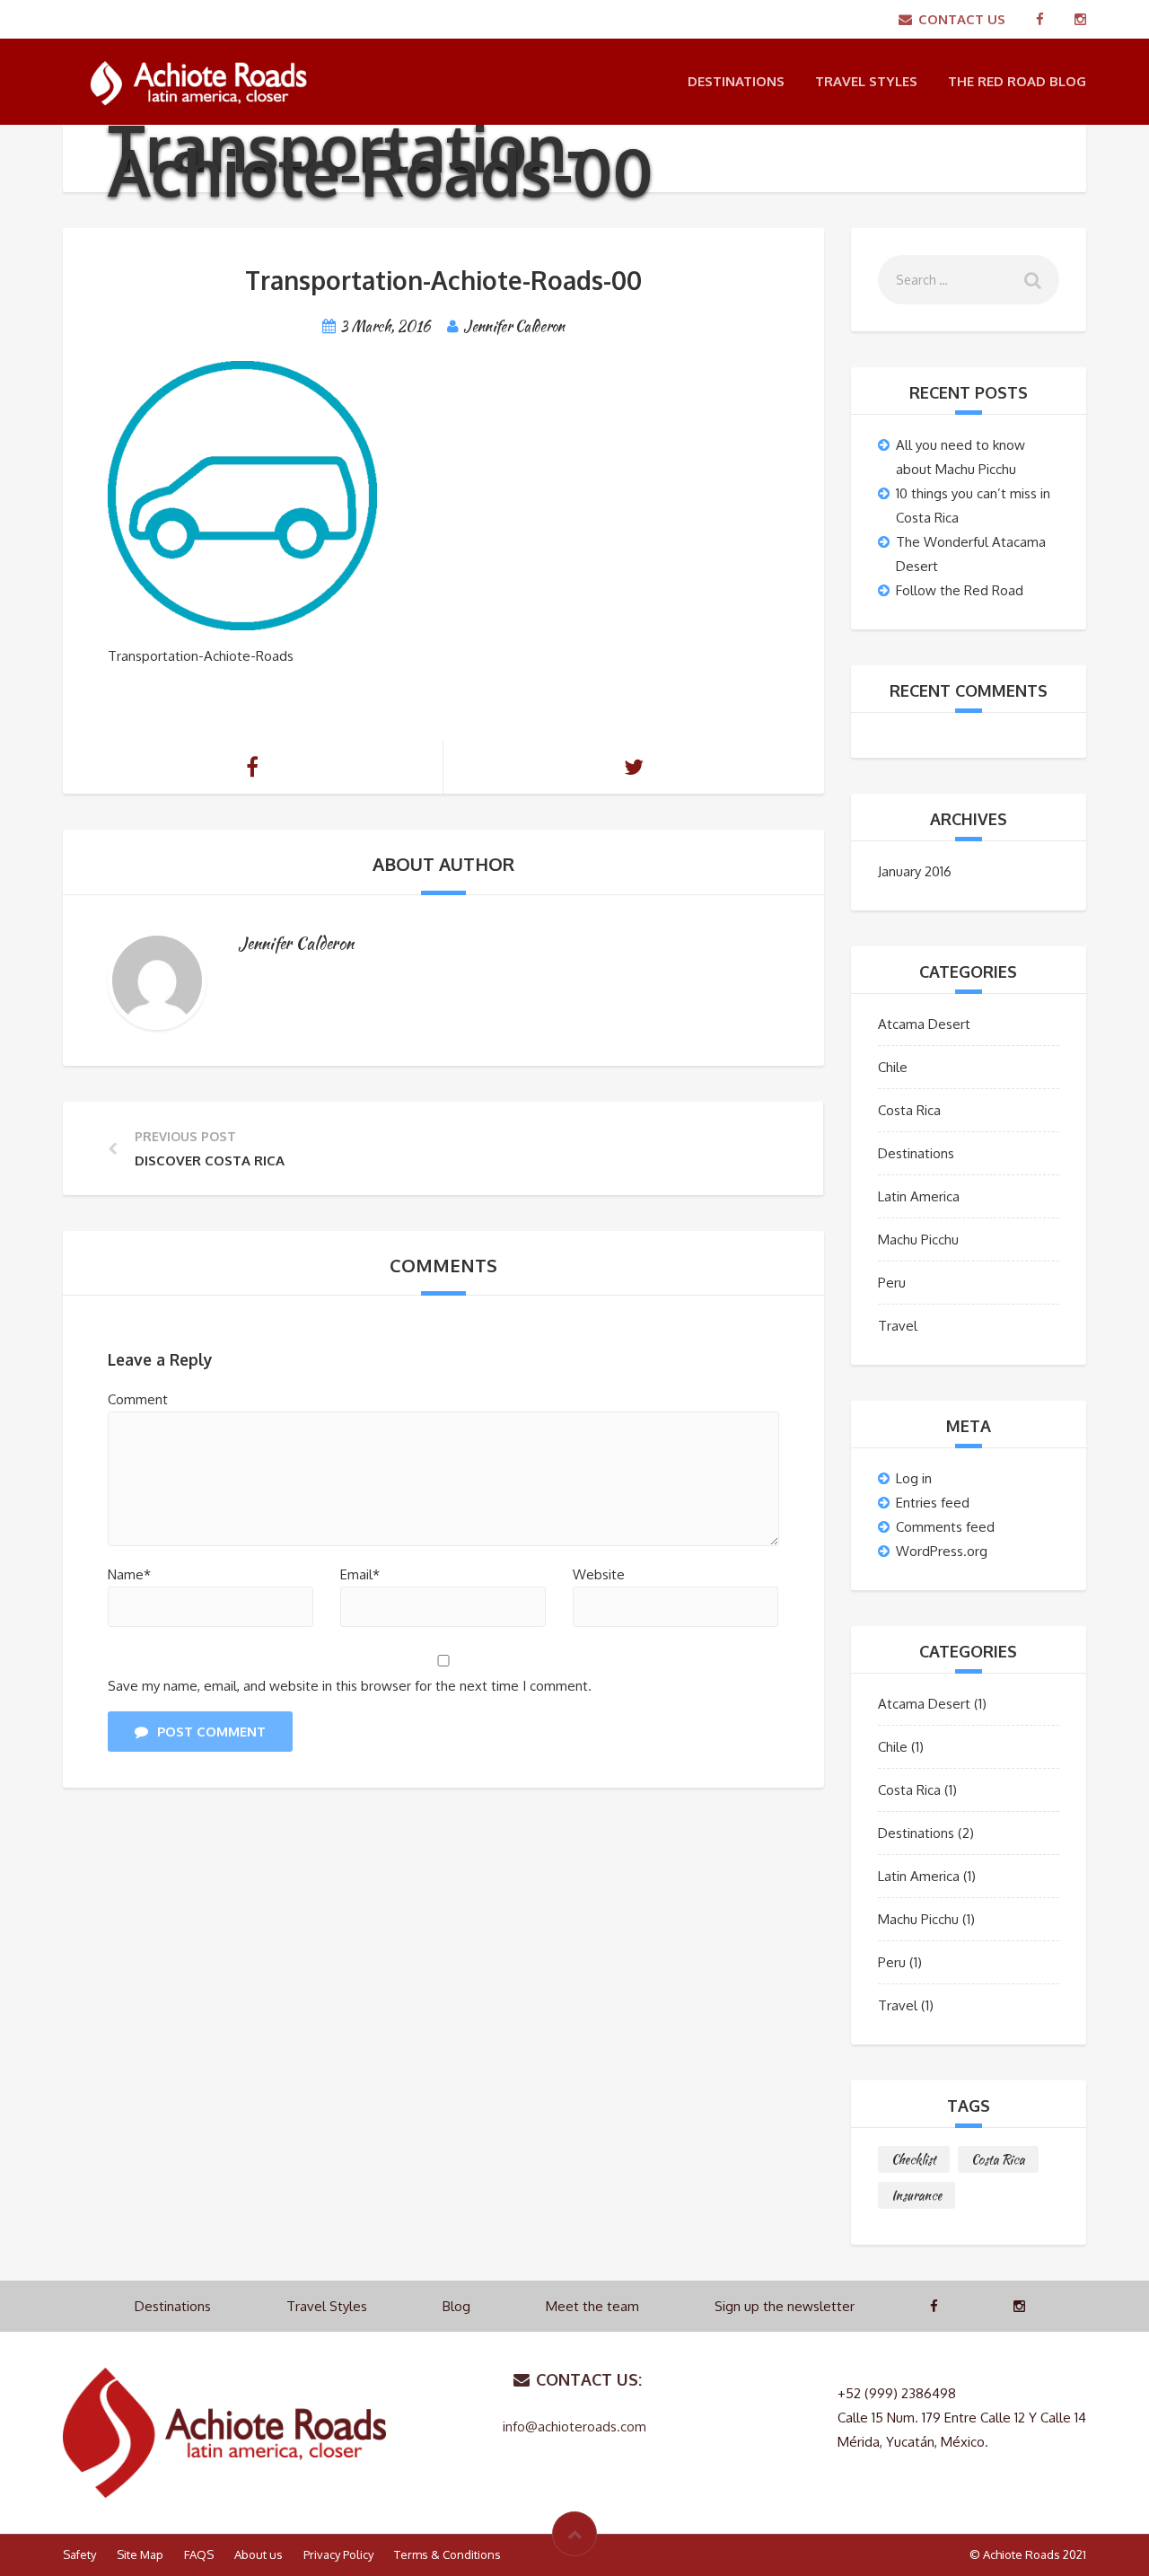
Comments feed (945, 1527)
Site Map (140, 2554)
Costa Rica (909, 1110)
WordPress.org (942, 1551)
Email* (360, 1574)
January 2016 (915, 871)
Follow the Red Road (960, 590)
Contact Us (962, 19)
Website (599, 1574)
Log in (914, 1478)
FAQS (199, 2554)
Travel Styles (866, 81)
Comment (138, 1399)
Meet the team (592, 2306)
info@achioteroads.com (574, 2427)
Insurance (917, 2195)
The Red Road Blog (1017, 81)
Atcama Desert (924, 1024)
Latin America (919, 1196)
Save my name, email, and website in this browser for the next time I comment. (350, 1686)
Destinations (736, 81)
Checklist (914, 2159)
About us (259, 2554)
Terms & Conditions (447, 2554)
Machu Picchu (918, 1240)
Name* (129, 1574)
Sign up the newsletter (785, 2306)
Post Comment (211, 1732)
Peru (892, 1283)
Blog (456, 2306)
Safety (79, 2554)
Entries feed (933, 1503)
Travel (898, 1326)
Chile (893, 1067)
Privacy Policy (338, 2554)
